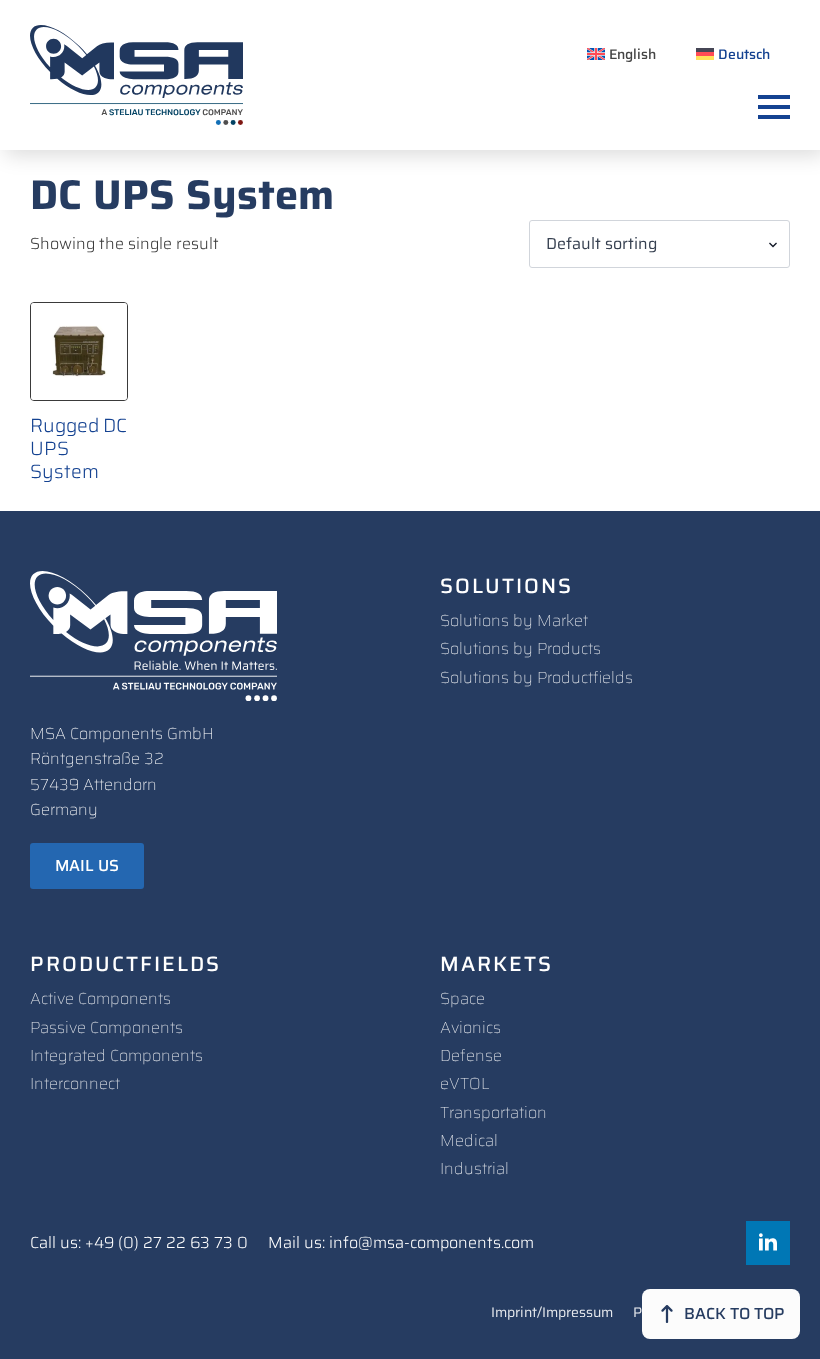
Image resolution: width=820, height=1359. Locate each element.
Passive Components (106, 1027)
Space (462, 998)
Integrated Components (116, 1055)
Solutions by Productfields (536, 677)
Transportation (493, 1112)
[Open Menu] (774, 107)
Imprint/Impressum (552, 1314)
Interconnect (75, 1083)
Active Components (100, 998)
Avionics (470, 1027)
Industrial (474, 1168)
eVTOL (465, 1083)
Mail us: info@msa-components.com (401, 1243)
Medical (469, 1140)
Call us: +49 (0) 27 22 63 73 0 (139, 1243)
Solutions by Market (514, 620)
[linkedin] (768, 1243)
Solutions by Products (520, 648)
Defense (471, 1055)
